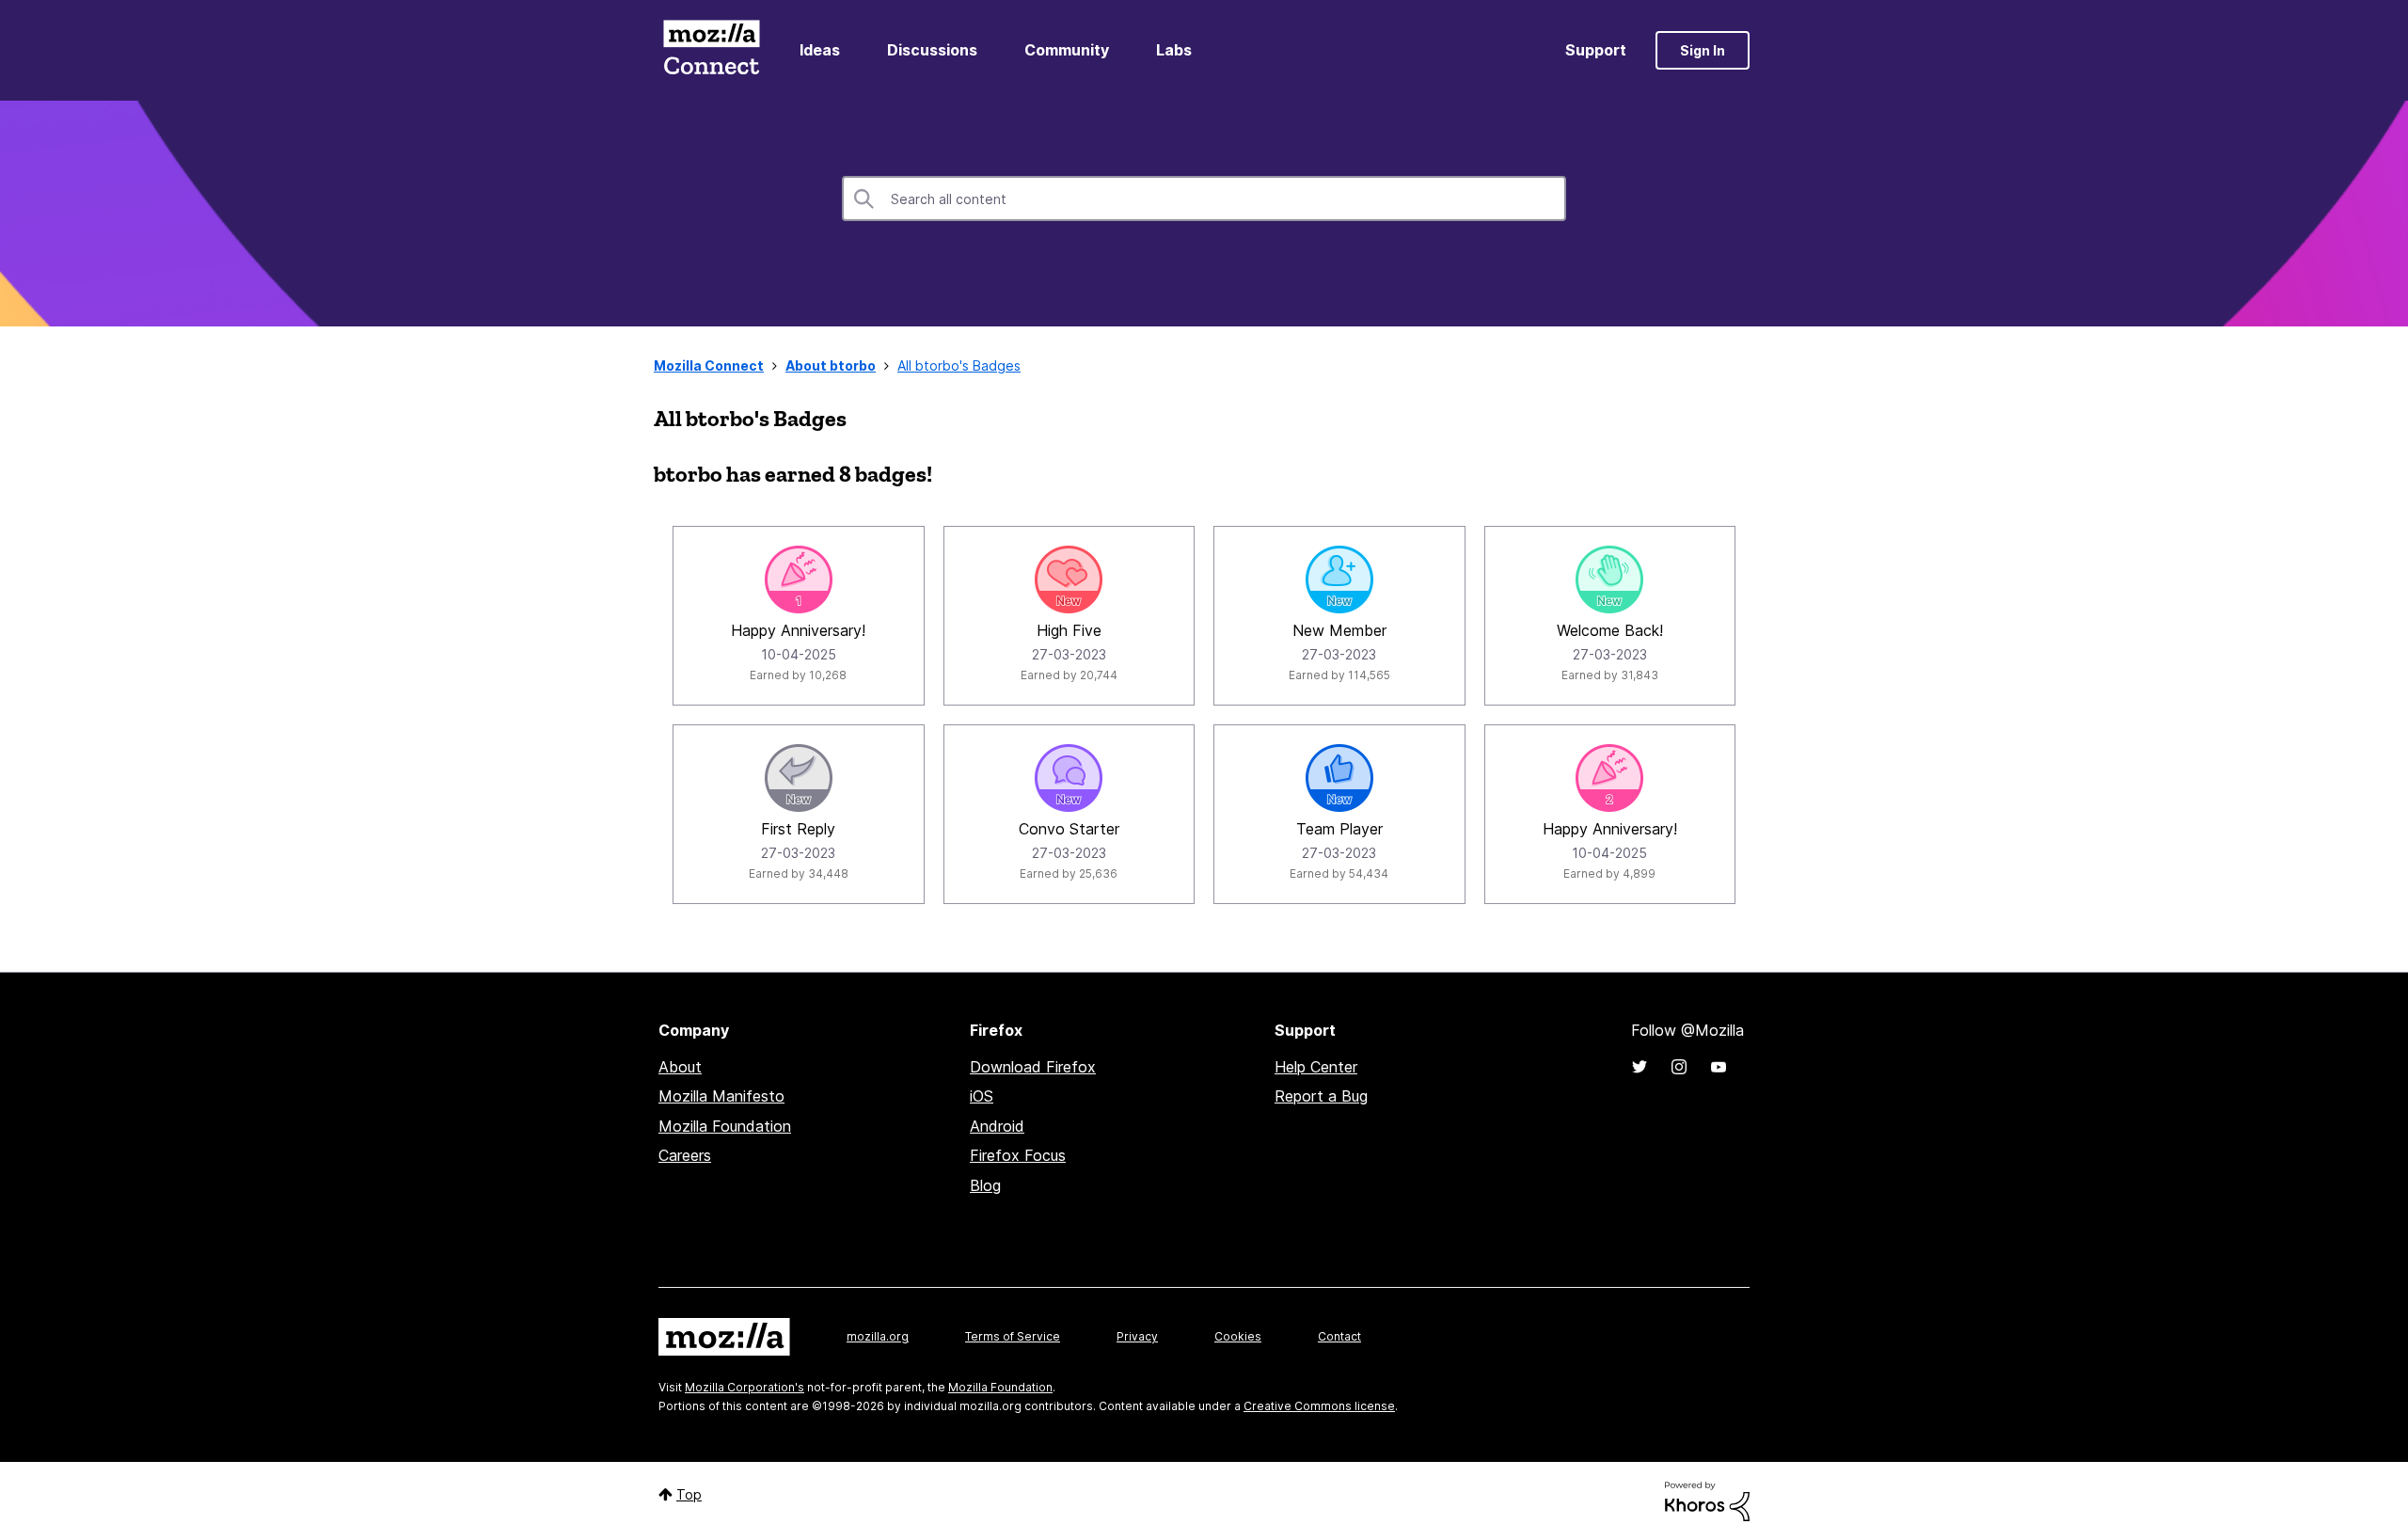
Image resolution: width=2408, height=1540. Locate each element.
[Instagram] (1679, 1067)
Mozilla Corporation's (745, 1387)
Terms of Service (1013, 1336)
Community (1067, 50)
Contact (1339, 1336)
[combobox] (1204, 198)
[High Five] (1069, 579)
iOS (982, 1096)
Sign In (1703, 50)
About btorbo (831, 365)
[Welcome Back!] (1609, 579)
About (680, 1067)
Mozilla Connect (711, 50)
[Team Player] (1339, 778)
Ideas (820, 50)
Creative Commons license (1319, 1406)
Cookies (1238, 1336)
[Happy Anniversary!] (799, 579)
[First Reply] (799, 778)
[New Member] (1339, 579)
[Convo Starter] (1069, 778)
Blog (985, 1185)
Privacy (1137, 1336)
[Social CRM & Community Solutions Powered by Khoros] (1707, 1500)
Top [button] (689, 1494)
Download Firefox (1033, 1067)
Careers (685, 1155)
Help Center (1316, 1067)
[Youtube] (1719, 1067)
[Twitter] (1640, 1067)
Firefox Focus (1018, 1155)
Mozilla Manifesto (721, 1096)
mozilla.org (878, 1336)
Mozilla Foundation (725, 1126)
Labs (1174, 50)
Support (1596, 50)
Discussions (932, 50)
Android (997, 1126)
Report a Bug (1321, 1096)
